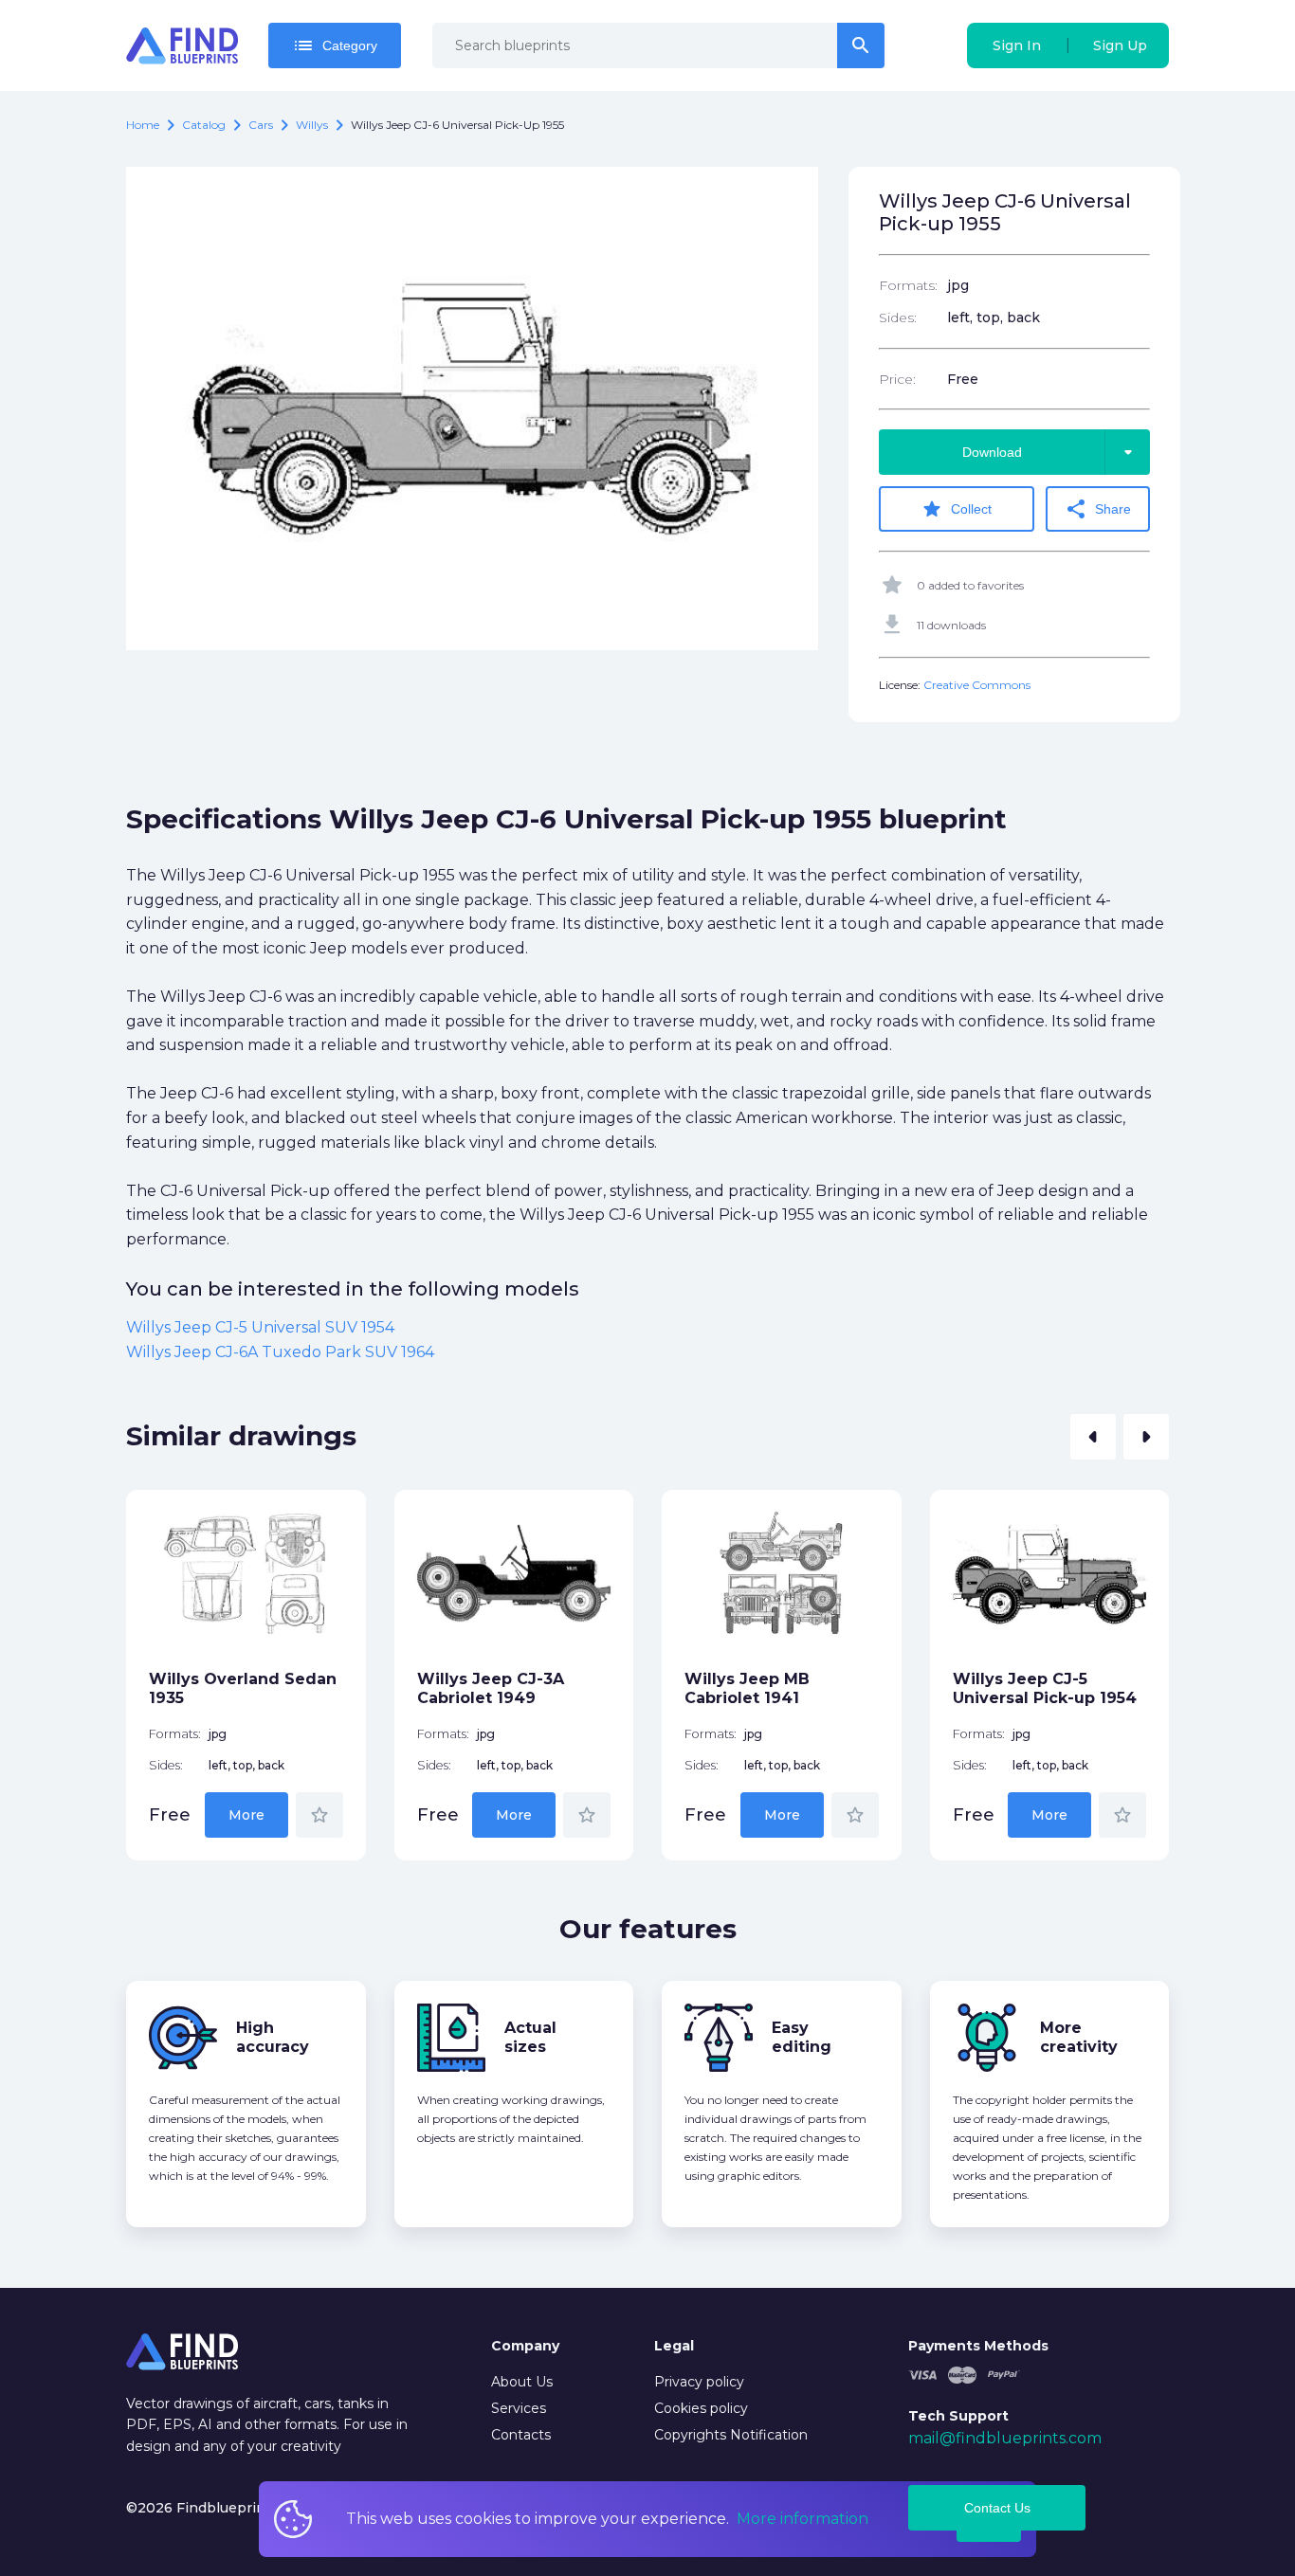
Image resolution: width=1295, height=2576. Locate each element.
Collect (956, 509)
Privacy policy (699, 2382)
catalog (204, 125)
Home (143, 125)
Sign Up (1120, 45)
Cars (261, 125)
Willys (312, 125)
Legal (674, 2346)
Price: (897, 379)
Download (1051, 452)
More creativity (1079, 2037)
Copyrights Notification (731, 2435)
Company (525, 2346)
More (246, 1815)
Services (519, 2408)
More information (803, 2519)
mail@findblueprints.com (1005, 2438)
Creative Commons (977, 685)
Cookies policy (701, 2408)
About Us (522, 2382)
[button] (1093, 1437)
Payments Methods (978, 2346)
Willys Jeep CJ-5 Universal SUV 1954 (260, 1327)
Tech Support (958, 2416)
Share (1098, 509)
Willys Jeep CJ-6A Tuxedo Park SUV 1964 (280, 1352)
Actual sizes (530, 2037)
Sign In (1017, 45)
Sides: (898, 317)
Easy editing (802, 2037)
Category (335, 45)
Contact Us (997, 2508)
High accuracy (273, 2037)
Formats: (908, 285)
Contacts (521, 2435)
